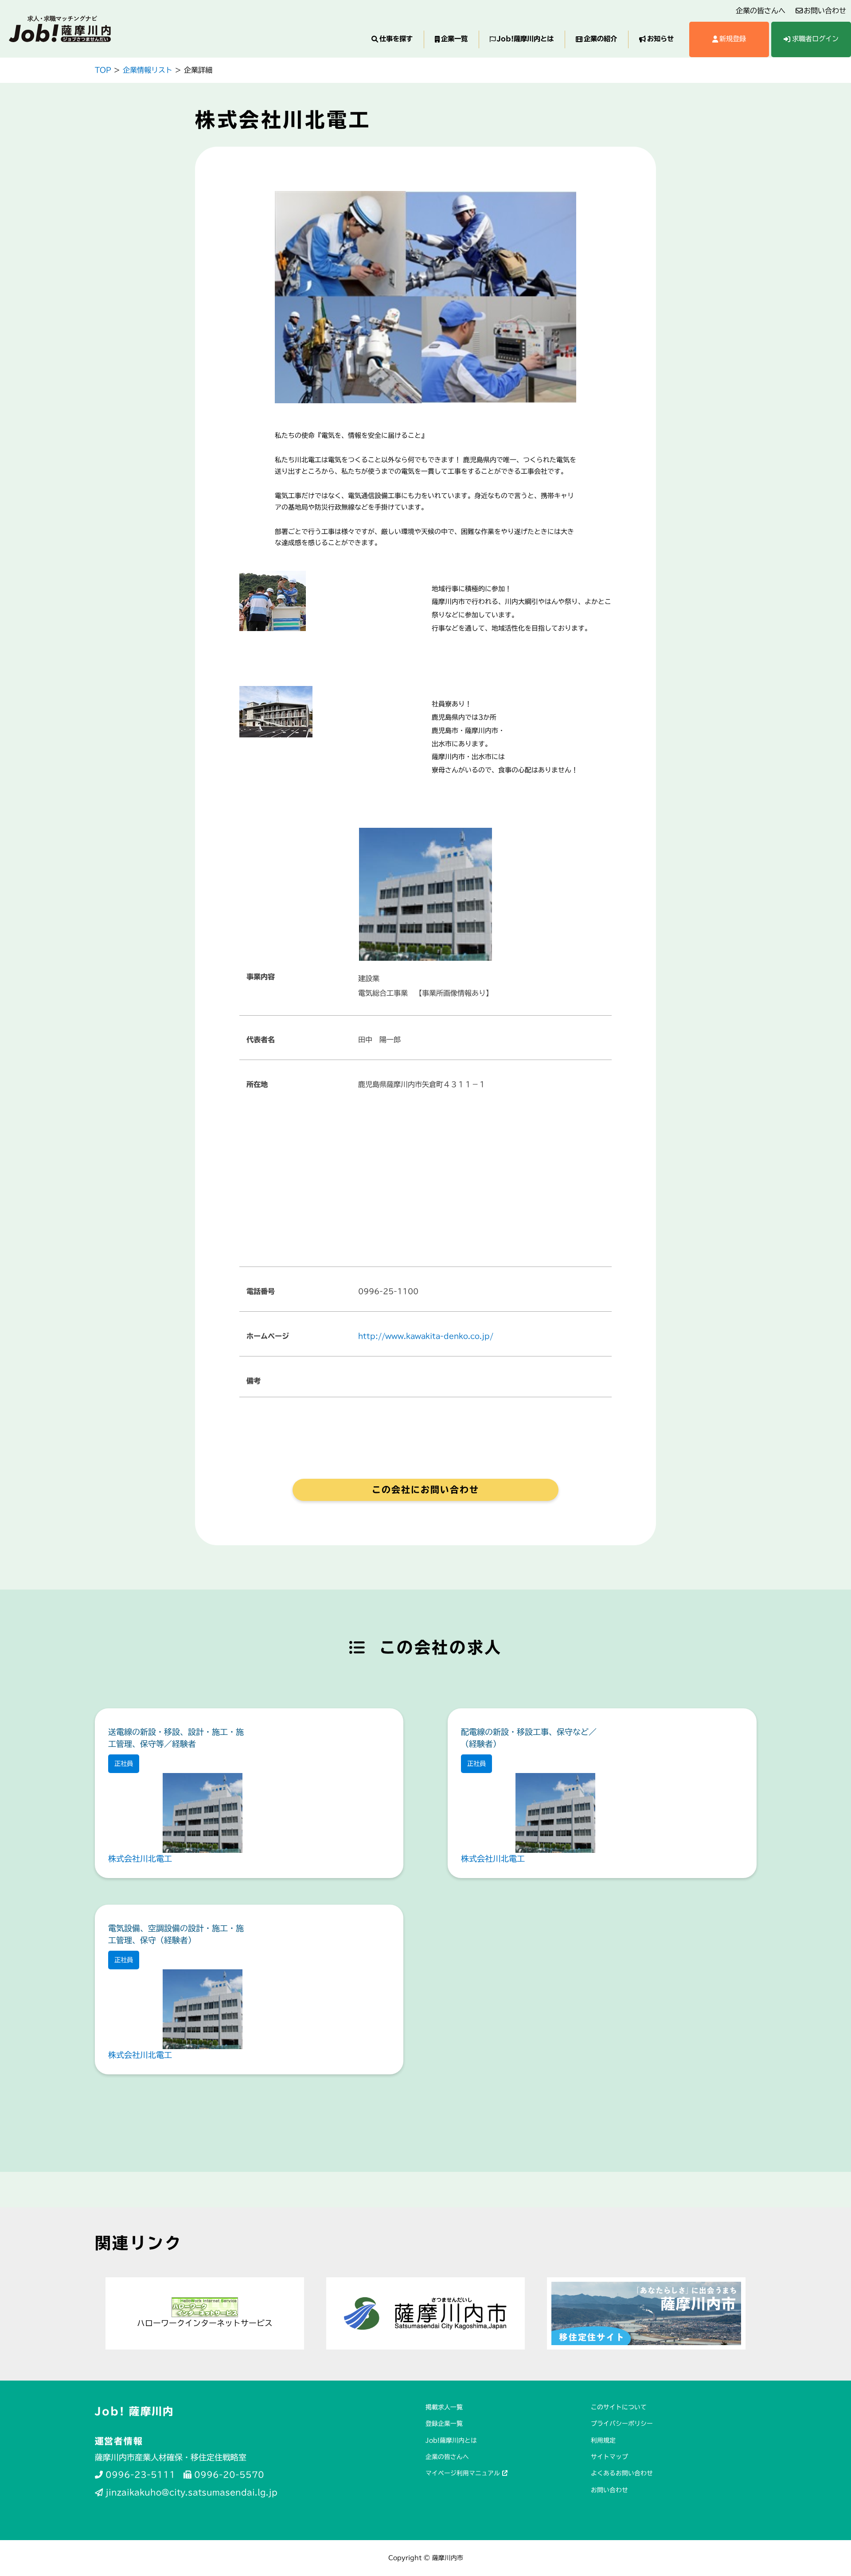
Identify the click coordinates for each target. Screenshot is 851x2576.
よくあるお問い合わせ (622, 2473)
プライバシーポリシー (622, 2424)
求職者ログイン (815, 39)
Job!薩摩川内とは (525, 39)
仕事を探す (396, 39)
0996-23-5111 (139, 2475)
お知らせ (660, 39)
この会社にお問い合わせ (425, 1489)
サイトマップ (609, 2457)
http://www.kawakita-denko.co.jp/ (426, 1336)
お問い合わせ (825, 11)
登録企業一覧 (444, 2424)
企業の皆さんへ (761, 11)
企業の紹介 (600, 39)
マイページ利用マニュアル (464, 2473)
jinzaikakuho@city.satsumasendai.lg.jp (190, 2492)
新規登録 (733, 39)
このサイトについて (619, 2407)
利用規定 (603, 2440)
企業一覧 (454, 39)
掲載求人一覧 (444, 2407)
